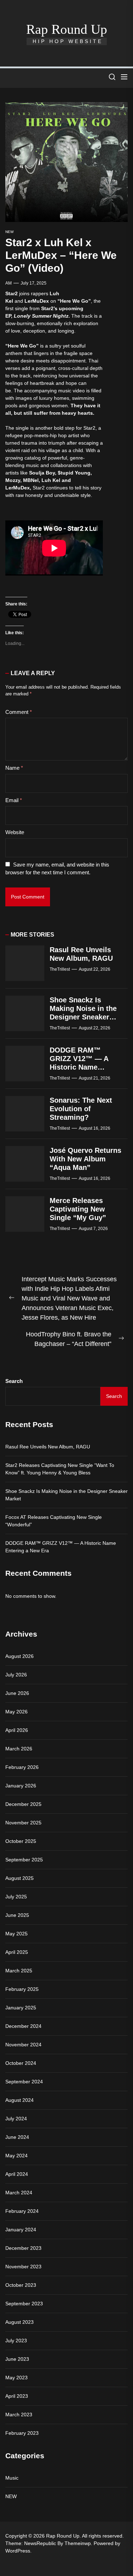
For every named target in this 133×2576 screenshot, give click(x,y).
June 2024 (17, 2137)
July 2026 (16, 1675)
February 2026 (22, 1767)
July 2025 (16, 1897)
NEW (9, 232)
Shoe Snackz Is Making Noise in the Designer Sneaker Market (66, 1495)
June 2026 (17, 1693)
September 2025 (24, 1860)
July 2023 (16, 2341)
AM (9, 283)
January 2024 (21, 2230)
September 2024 (24, 2082)
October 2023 (21, 2285)
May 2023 (16, 2378)
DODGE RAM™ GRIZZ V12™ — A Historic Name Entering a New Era (61, 1547)
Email (14, 800)
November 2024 (23, 2045)
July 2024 (16, 2119)
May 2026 (16, 1712)
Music (12, 2478)
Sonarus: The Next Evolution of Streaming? (81, 1109)
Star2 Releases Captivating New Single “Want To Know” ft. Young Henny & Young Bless (60, 1469)
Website (15, 832)
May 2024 (16, 2156)
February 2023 (22, 2433)
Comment (19, 712)
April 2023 (17, 2396)
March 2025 (19, 1971)
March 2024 (19, 2193)
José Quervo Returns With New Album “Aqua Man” (85, 1159)
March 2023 (19, 2415)
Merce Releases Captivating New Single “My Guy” (78, 1209)
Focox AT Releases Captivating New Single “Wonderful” (54, 1521)
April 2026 (17, 1730)
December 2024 (23, 2026)
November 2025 (23, 1823)
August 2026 (20, 1656)
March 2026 (19, 1749)
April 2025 (17, 1952)
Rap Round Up (67, 29)
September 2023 (24, 2304)
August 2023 (20, 2322)
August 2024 (20, 2100)
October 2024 (21, 2063)
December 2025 (23, 1804)
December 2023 (23, 2248)
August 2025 (20, 1878)
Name (14, 768)
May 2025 (16, 1934)
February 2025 (22, 1989)
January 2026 (21, 1786)
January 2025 (21, 2008)
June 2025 (17, 1915)
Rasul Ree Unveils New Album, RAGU (48, 1447)
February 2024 (22, 2211)
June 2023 (17, 2359)
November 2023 (23, 2267)
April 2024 (17, 2174)
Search (14, 1381)
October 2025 (21, 1841)
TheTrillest (60, 969)
